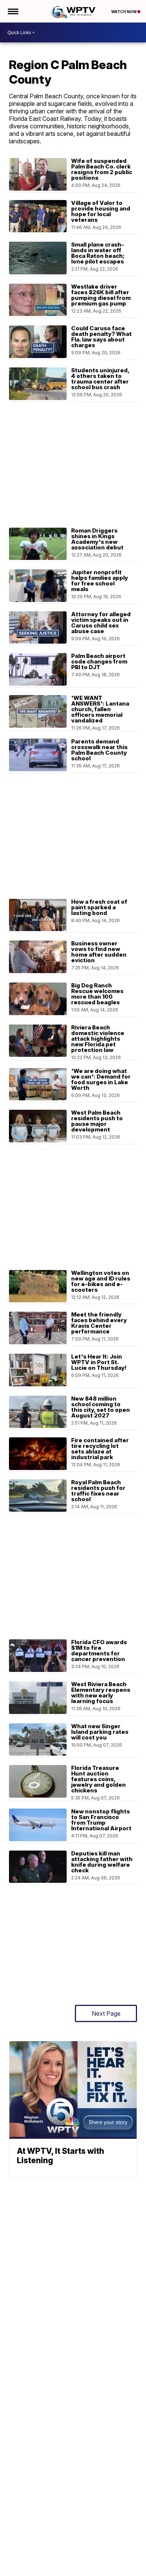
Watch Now (124, 12)
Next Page (106, 2013)
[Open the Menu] (13, 11)
